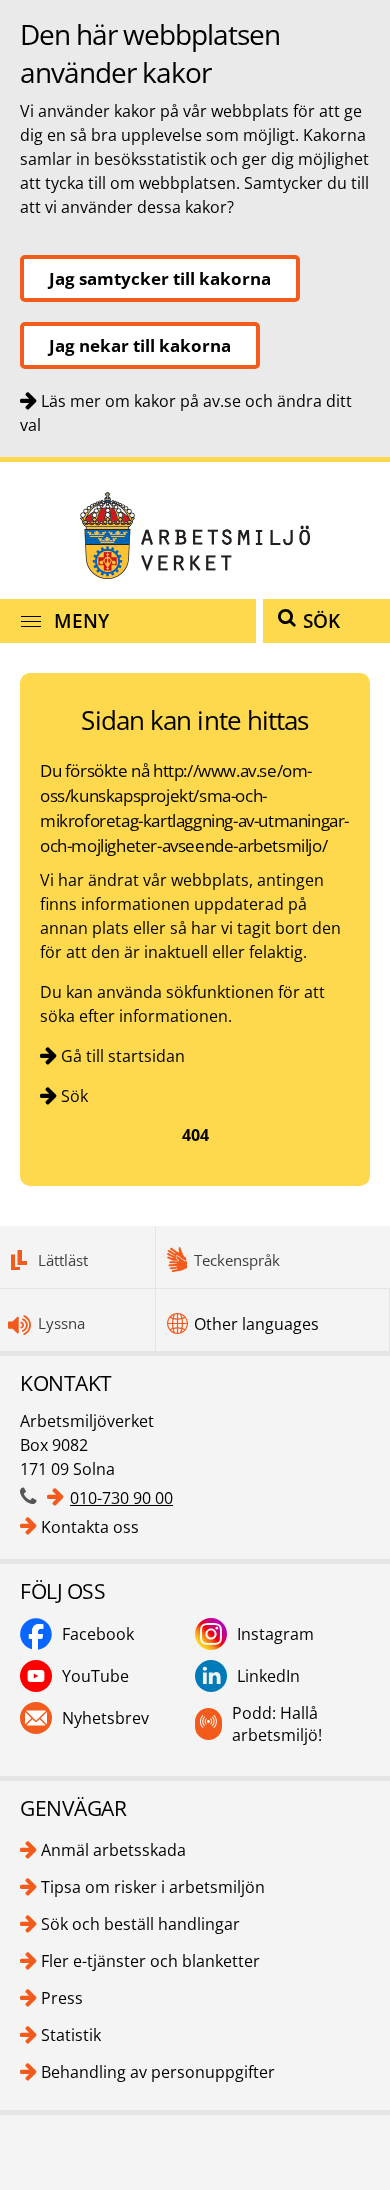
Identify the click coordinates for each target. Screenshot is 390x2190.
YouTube (95, 1676)
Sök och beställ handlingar (140, 1924)
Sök (74, 1096)
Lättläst (63, 1260)
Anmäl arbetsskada (113, 1850)
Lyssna (61, 1323)
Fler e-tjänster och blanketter (150, 1961)
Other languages (256, 1324)
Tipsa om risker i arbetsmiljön (153, 1887)
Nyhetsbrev (105, 1718)
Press (62, 1998)
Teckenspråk (237, 1260)
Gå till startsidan (123, 1056)
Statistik (71, 2035)
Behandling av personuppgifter (158, 2072)
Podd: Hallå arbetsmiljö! (277, 1724)
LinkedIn (268, 1676)
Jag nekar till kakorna (140, 345)
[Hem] (195, 535)
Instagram (275, 1634)
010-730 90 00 (121, 1498)
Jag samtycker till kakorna (160, 278)
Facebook (98, 1634)
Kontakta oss (90, 1527)
